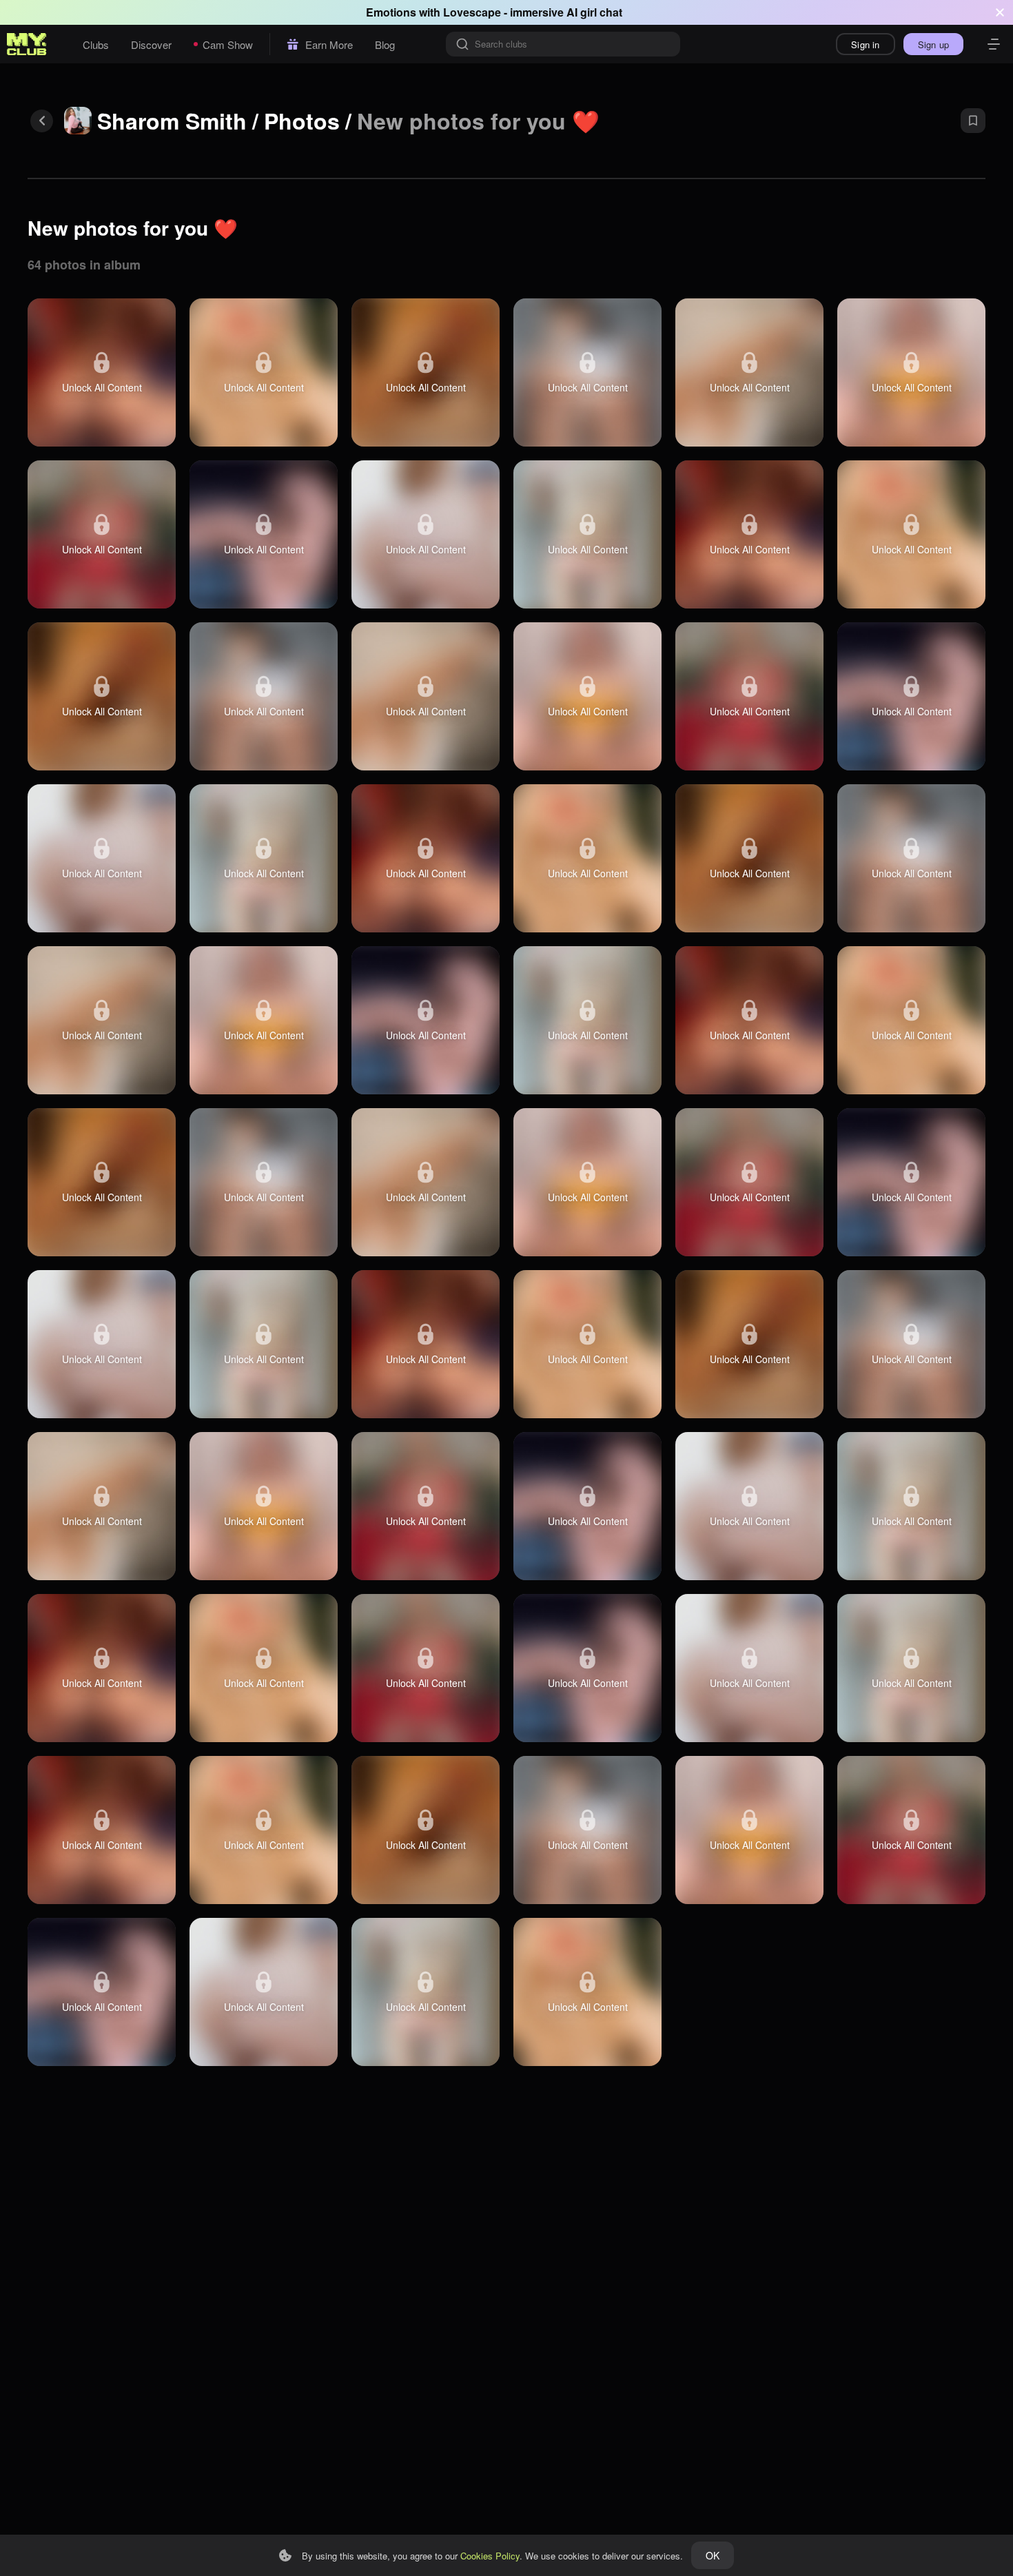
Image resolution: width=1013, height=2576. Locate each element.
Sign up (933, 44)
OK (713, 2555)
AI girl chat (594, 12)
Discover (151, 44)
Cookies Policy (490, 2556)
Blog (385, 44)
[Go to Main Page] (27, 44)
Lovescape (472, 12)
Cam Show (228, 44)
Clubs (96, 44)
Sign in (865, 44)
